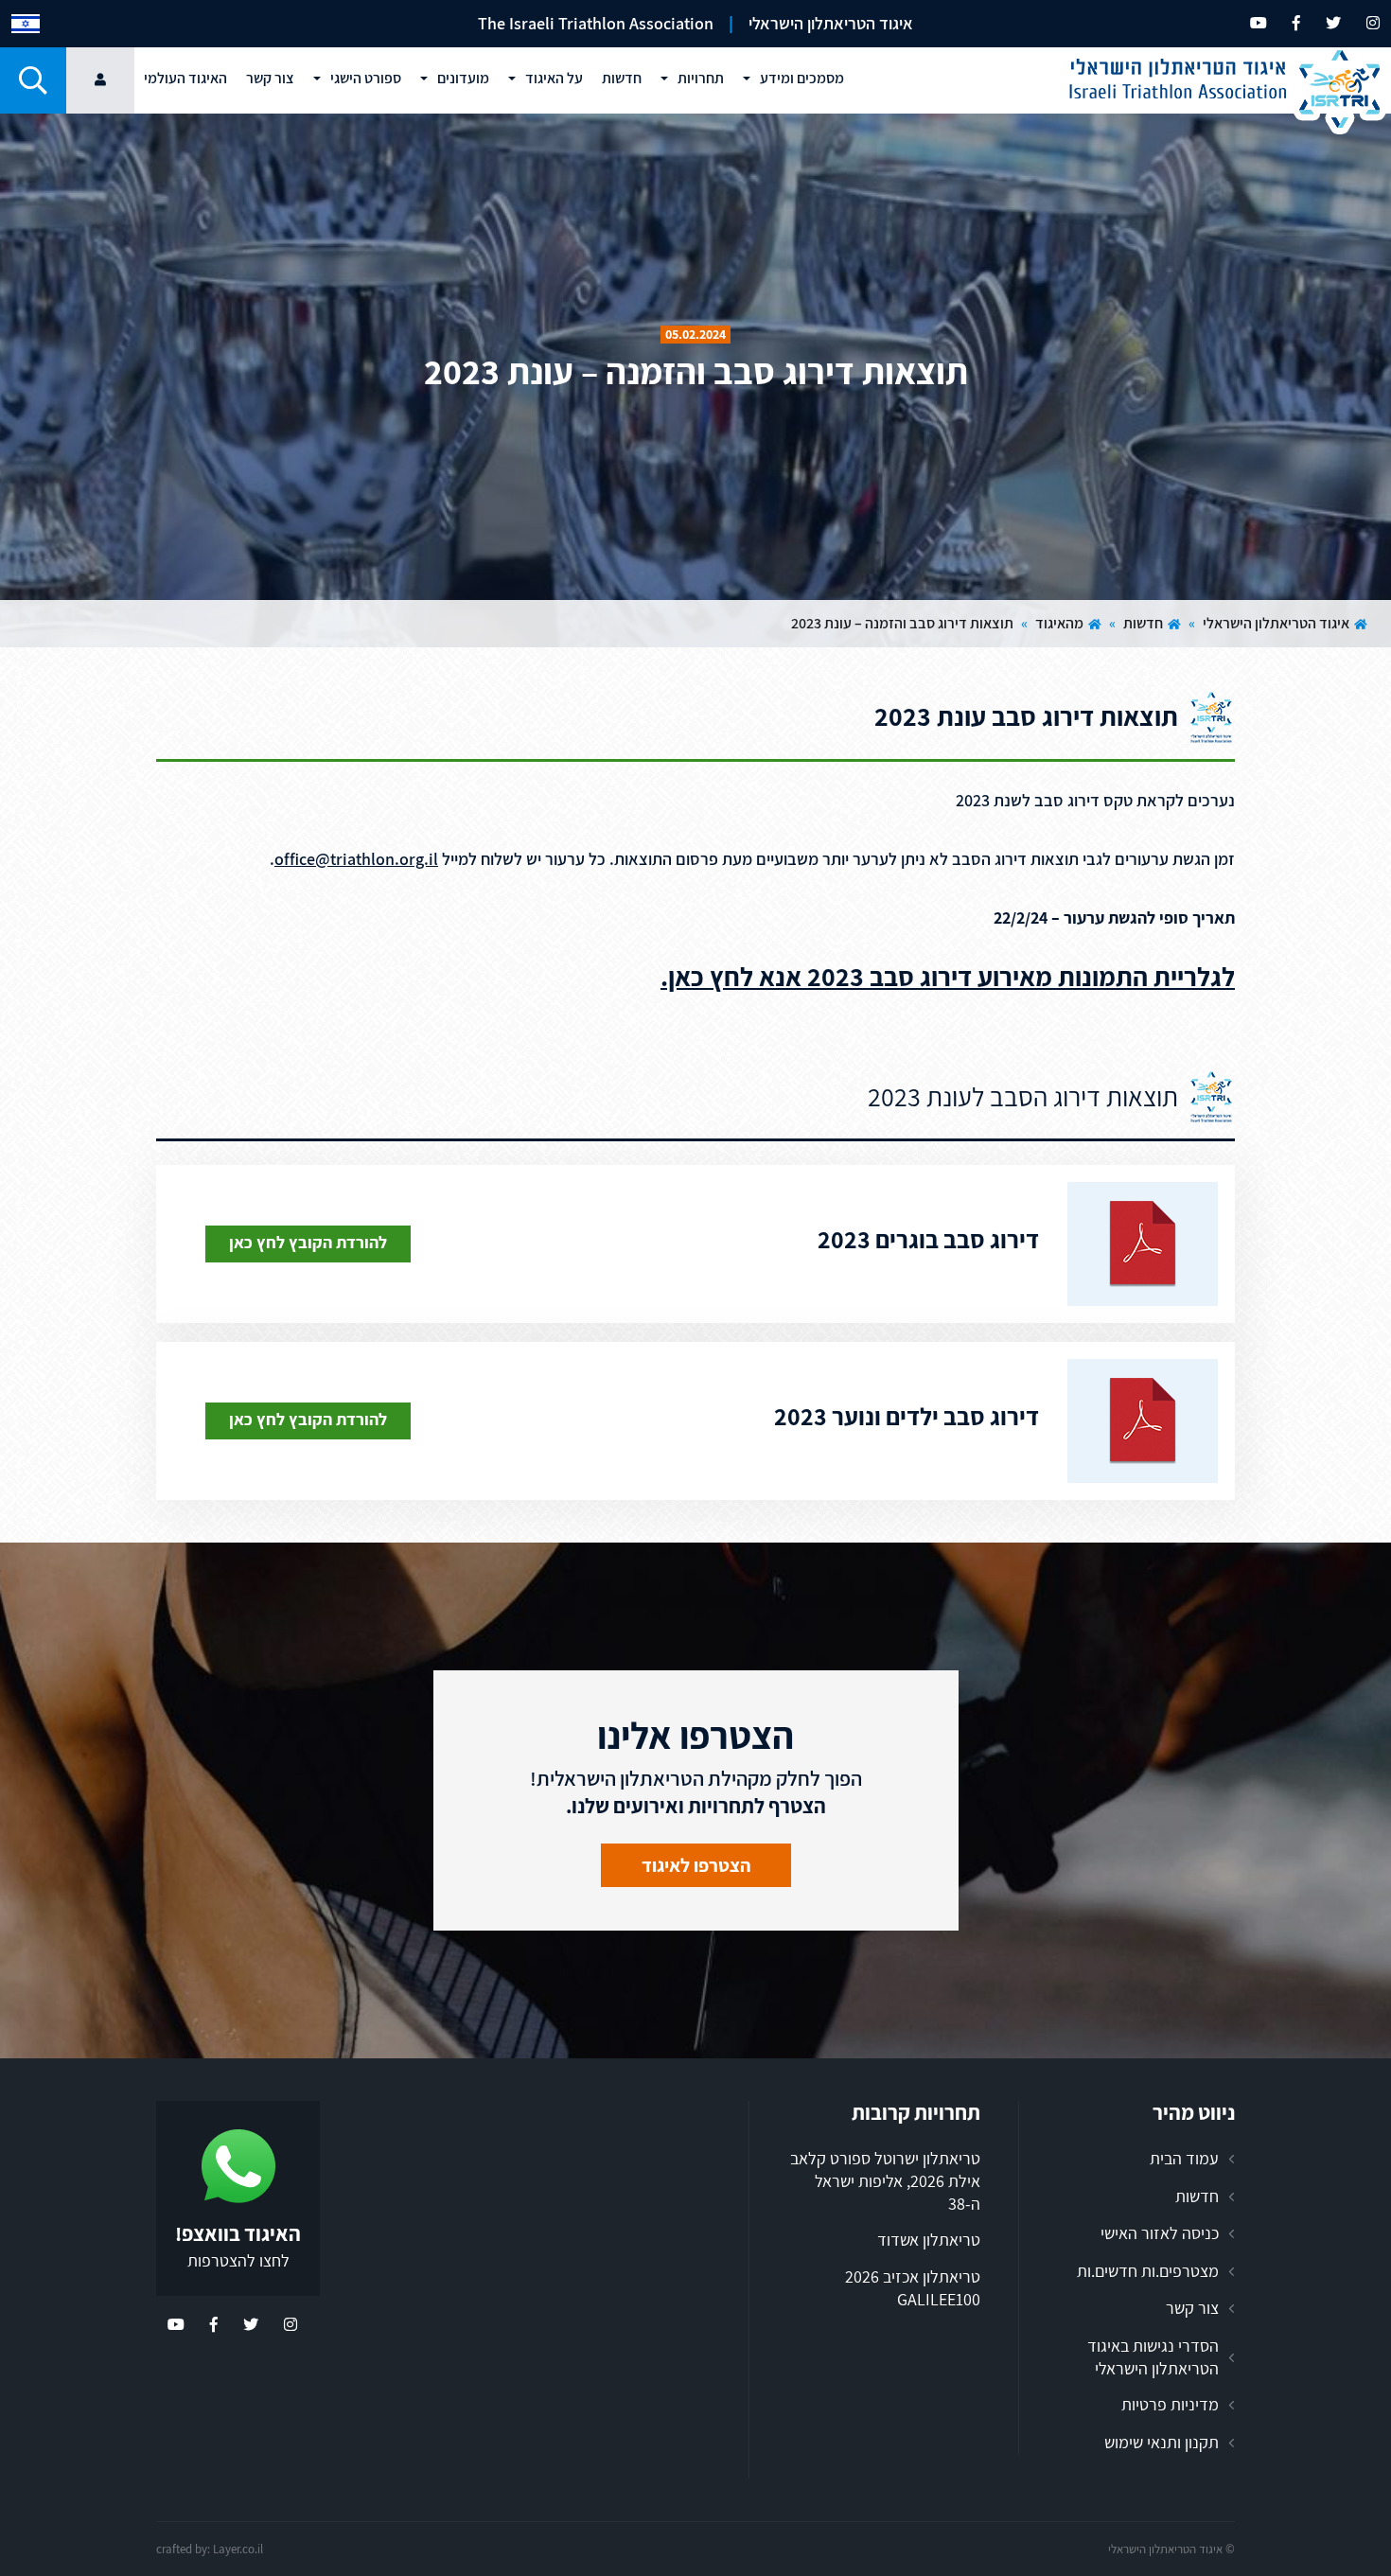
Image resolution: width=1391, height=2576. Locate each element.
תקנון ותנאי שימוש (1162, 2442)
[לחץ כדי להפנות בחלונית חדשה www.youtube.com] (1259, 23)
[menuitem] (26, 24)
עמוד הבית (1184, 2158)
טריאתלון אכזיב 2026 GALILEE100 (913, 2288)
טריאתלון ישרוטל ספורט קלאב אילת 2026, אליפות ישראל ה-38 (885, 2180)
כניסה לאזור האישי (1160, 2233)
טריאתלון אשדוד (929, 2240)
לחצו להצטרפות (238, 2260)
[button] (33, 80)
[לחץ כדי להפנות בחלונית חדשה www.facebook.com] (1296, 23)
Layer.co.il (238, 2549)
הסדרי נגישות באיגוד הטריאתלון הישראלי (1153, 2357)
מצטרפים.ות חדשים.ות (1148, 2271)
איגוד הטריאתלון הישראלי (1276, 623)
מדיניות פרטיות (1170, 2404)
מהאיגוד (1059, 623)
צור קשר (1192, 2308)
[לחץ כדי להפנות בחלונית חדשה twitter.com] (1333, 23)
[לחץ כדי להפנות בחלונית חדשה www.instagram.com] (1373, 23)
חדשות (1143, 623)
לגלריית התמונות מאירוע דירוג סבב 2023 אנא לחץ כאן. (948, 976)
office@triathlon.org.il (356, 859)
